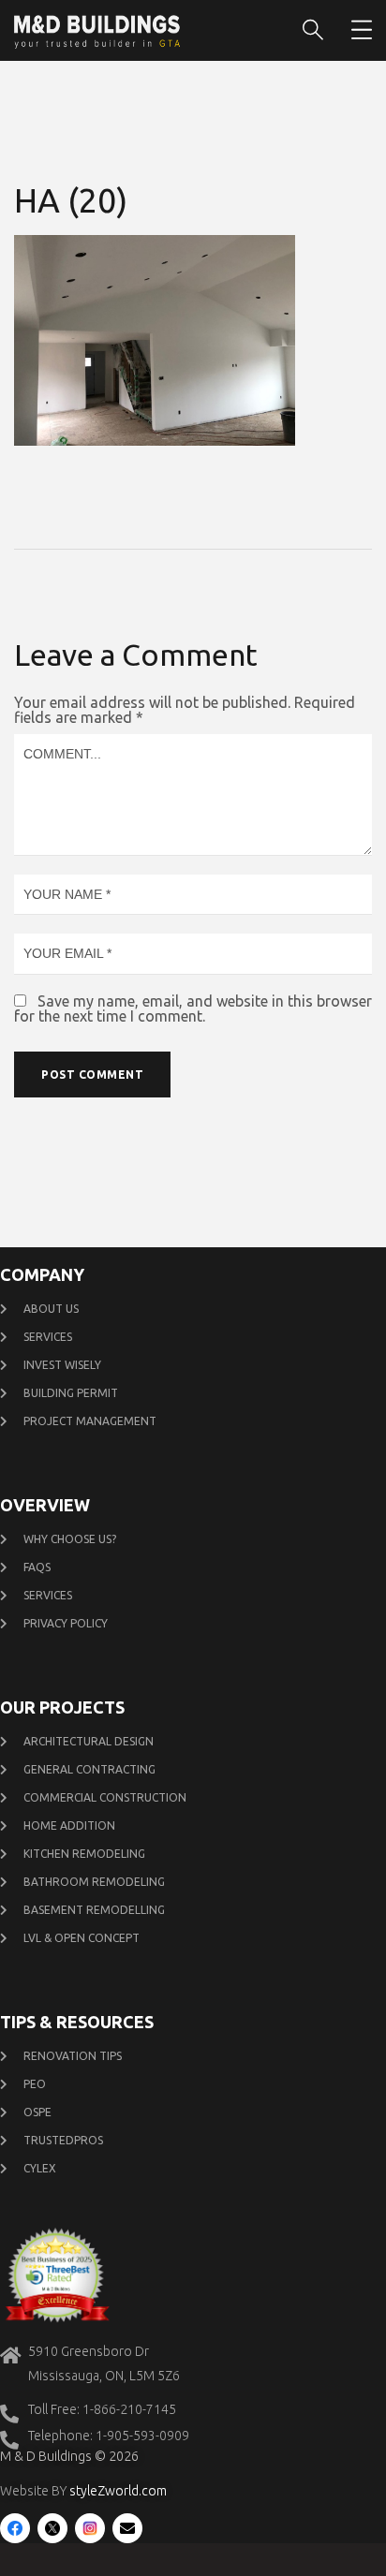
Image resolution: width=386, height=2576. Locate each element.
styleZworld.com (118, 2491)
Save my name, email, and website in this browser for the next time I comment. (193, 1008)
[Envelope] (127, 2528)
